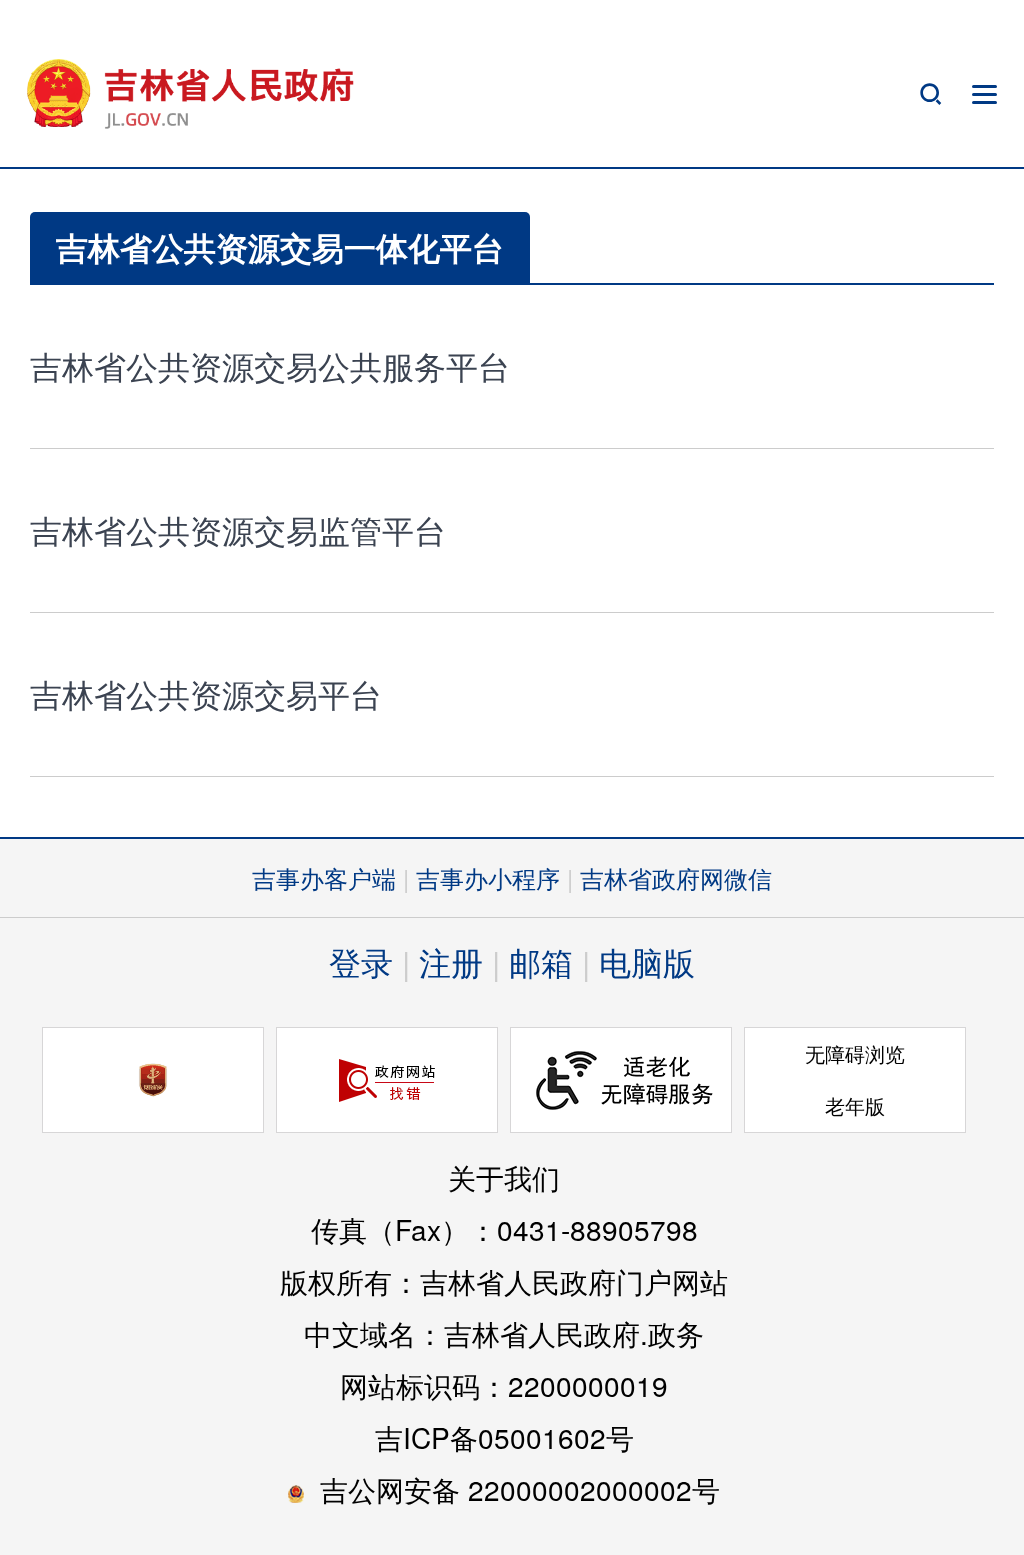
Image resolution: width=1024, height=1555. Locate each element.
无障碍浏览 (855, 1053)
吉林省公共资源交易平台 (206, 693)
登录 (361, 961)
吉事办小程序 (488, 877)
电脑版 (647, 961)
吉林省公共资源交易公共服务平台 (270, 365)
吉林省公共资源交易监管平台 (238, 529)
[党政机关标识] (153, 1080)
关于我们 (504, 1177)
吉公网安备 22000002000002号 (520, 1489)
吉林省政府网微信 (676, 877)
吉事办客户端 (324, 877)
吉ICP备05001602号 (504, 1437)
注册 (451, 961)
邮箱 (541, 961)
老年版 (855, 1105)
